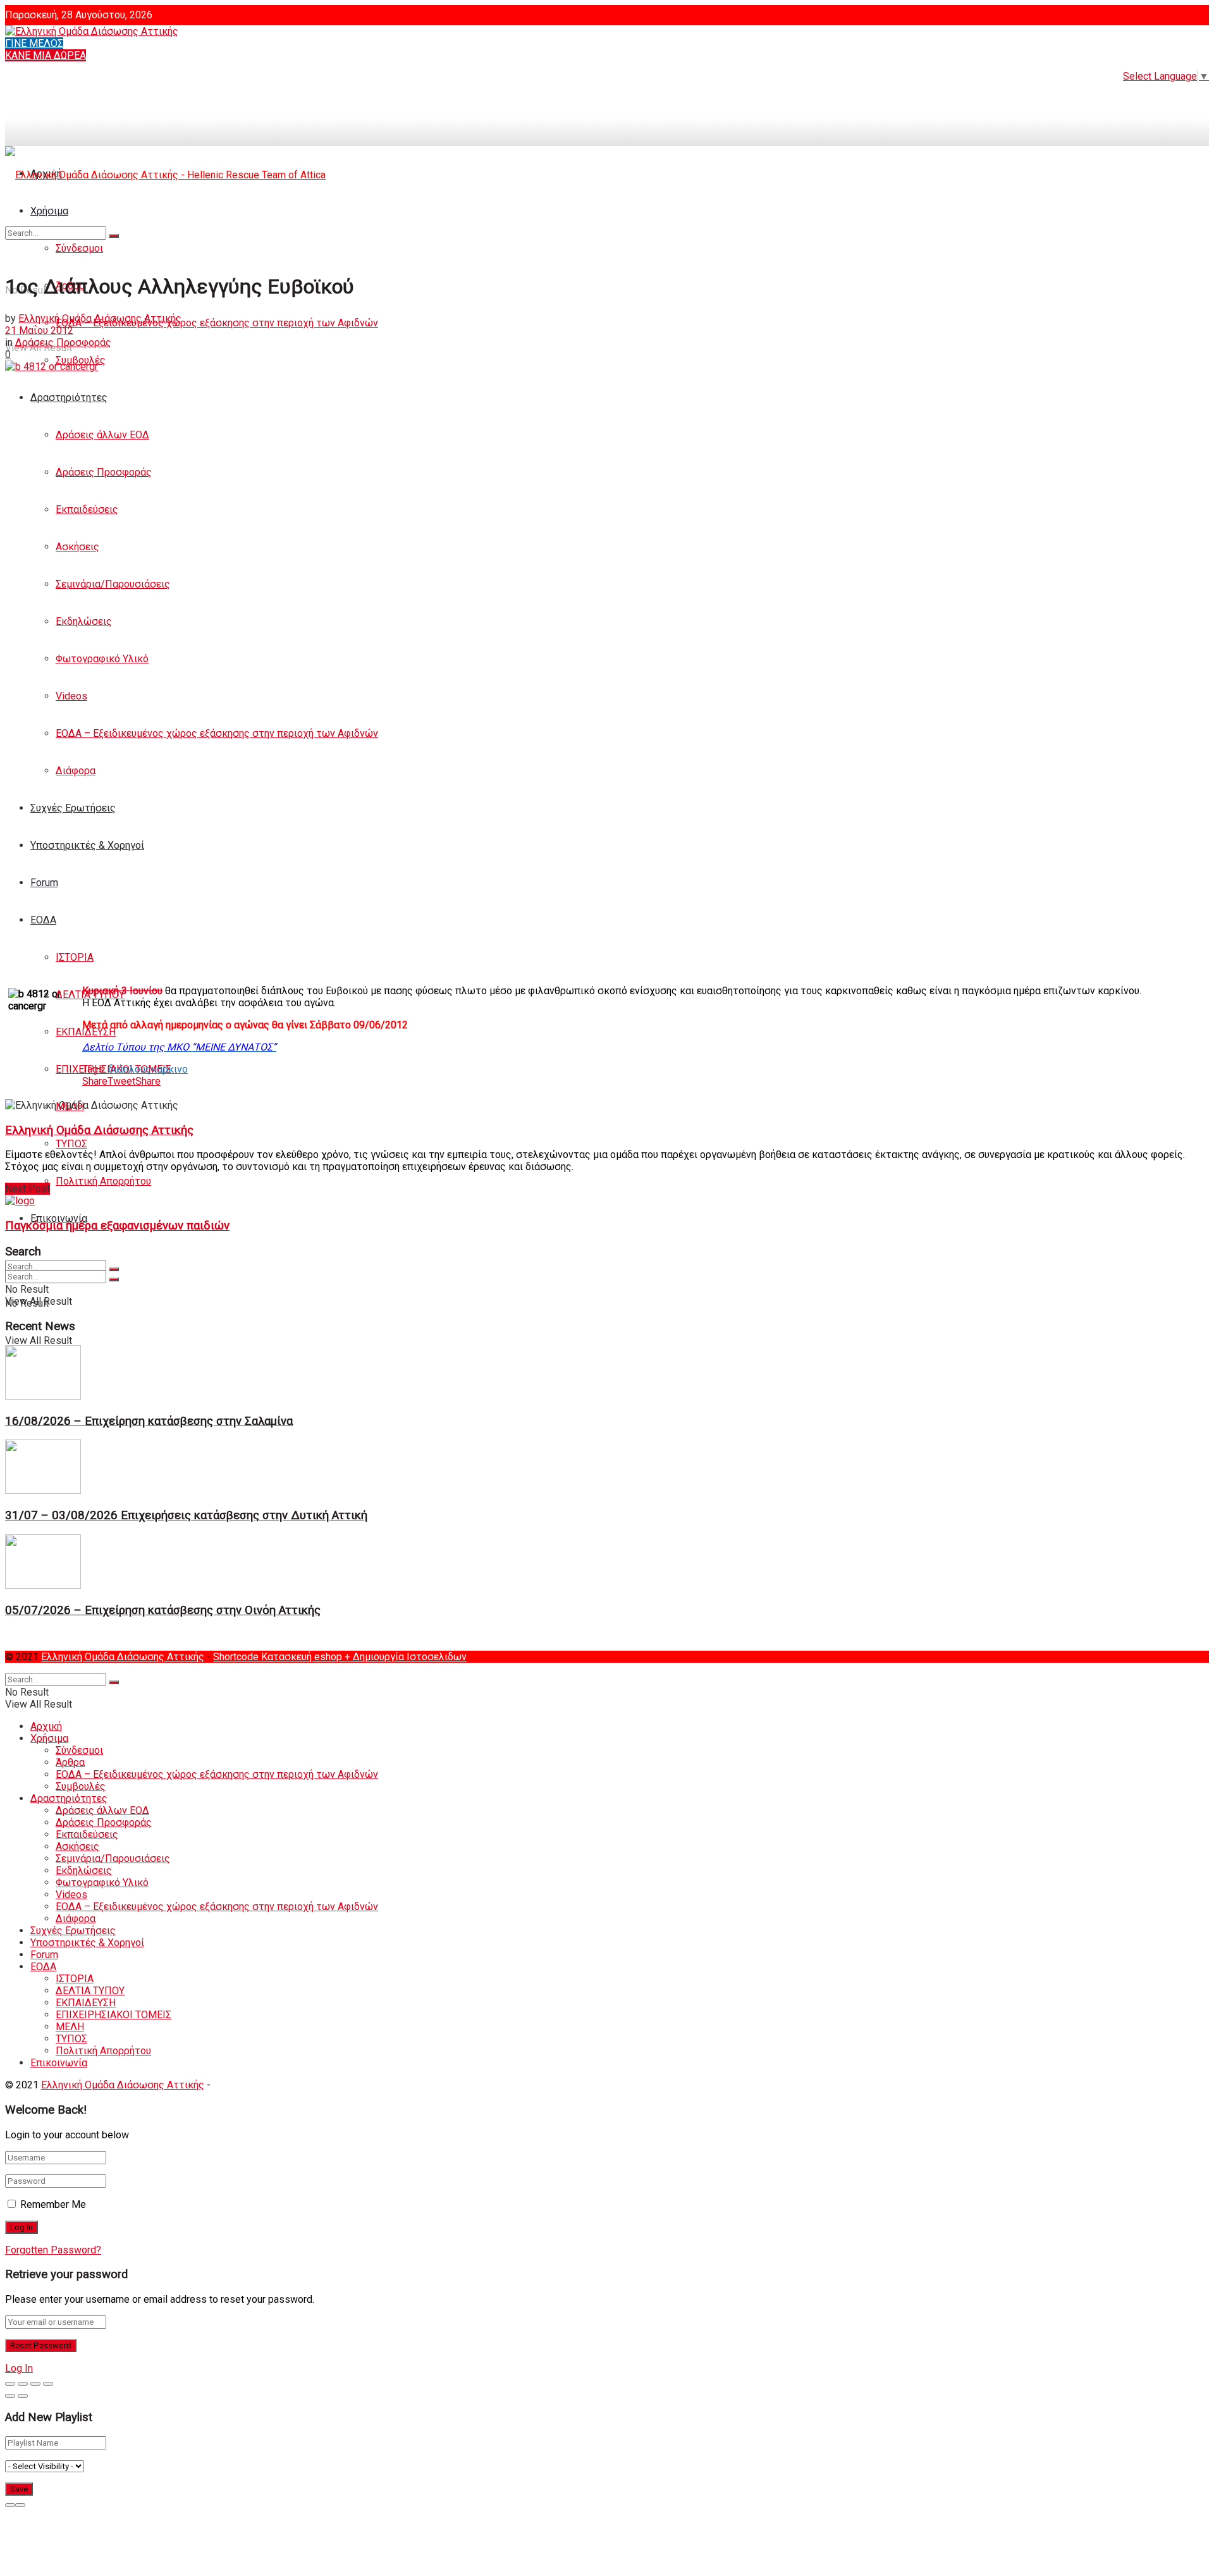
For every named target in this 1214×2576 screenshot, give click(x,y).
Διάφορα (76, 771)
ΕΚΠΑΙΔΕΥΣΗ (86, 1032)
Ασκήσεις (77, 547)
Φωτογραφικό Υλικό (102, 659)
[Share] (23, 2384)
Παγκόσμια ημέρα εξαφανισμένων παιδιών (117, 1226)
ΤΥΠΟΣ (71, 1144)
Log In (19, 2368)
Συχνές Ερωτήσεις (73, 808)
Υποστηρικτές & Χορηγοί (87, 845)
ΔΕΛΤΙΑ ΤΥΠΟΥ (90, 1991)
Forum (44, 883)
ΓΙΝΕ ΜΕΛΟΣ (34, 43)
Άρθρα (70, 1762)
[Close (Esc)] (10, 2384)
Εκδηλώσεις (84, 621)
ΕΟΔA (43, 920)
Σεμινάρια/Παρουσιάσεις (113, 584)
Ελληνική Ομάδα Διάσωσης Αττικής (100, 318)
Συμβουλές (81, 1786)
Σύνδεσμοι (79, 1750)
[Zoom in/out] (48, 2384)
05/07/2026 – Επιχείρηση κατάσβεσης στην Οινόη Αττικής (163, 1610)
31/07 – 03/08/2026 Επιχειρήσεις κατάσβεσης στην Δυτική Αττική (186, 1515)
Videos (71, 696)
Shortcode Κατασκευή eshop (279, 1657)
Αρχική (46, 1726)
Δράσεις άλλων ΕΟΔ (102, 435)
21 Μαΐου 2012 (39, 330)
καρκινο (169, 1069)
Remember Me (53, 2204)
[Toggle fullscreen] (35, 2384)
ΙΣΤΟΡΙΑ (75, 957)
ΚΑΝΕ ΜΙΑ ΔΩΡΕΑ (46, 55)
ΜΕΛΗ (70, 2027)
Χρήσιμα (49, 1738)
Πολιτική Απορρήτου (103, 1181)
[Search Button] (114, 1269)
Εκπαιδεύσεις (87, 509)
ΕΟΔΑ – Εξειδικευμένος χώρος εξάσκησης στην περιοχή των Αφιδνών (217, 323)
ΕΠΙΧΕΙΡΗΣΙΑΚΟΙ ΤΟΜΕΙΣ (113, 2015)
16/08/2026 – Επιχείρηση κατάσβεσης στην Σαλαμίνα (149, 1421)
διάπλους (130, 1069)
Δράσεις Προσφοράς (104, 472)
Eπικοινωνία (59, 2063)
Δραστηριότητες (69, 397)
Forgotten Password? (53, 2250)
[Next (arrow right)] (23, 2396)
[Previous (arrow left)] (10, 2396)
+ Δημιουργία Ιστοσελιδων (406, 1657)
